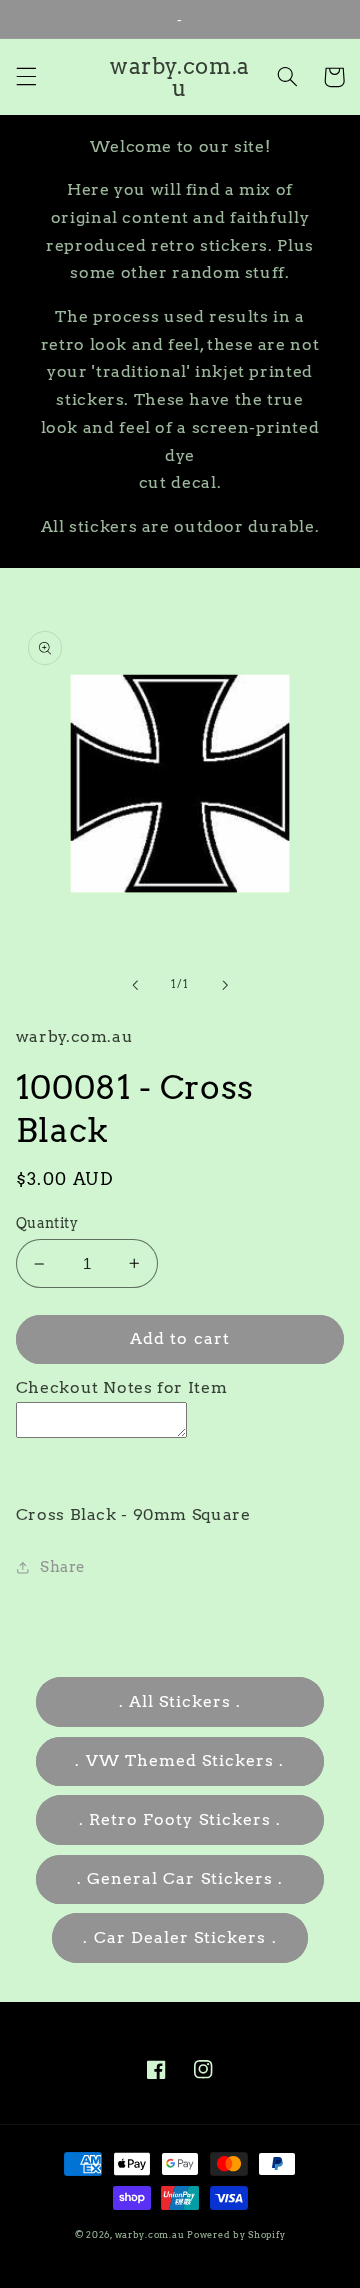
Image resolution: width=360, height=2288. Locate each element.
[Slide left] (135, 985)
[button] (26, 77)
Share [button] (63, 1567)
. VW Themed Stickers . (179, 1760)
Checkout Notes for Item (122, 1387)
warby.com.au (150, 2235)
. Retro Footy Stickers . (180, 1819)
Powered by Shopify (236, 2235)
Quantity (47, 1223)
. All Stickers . (180, 1701)
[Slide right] (225, 985)
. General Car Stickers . (180, 1878)
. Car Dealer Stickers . (179, 1937)
